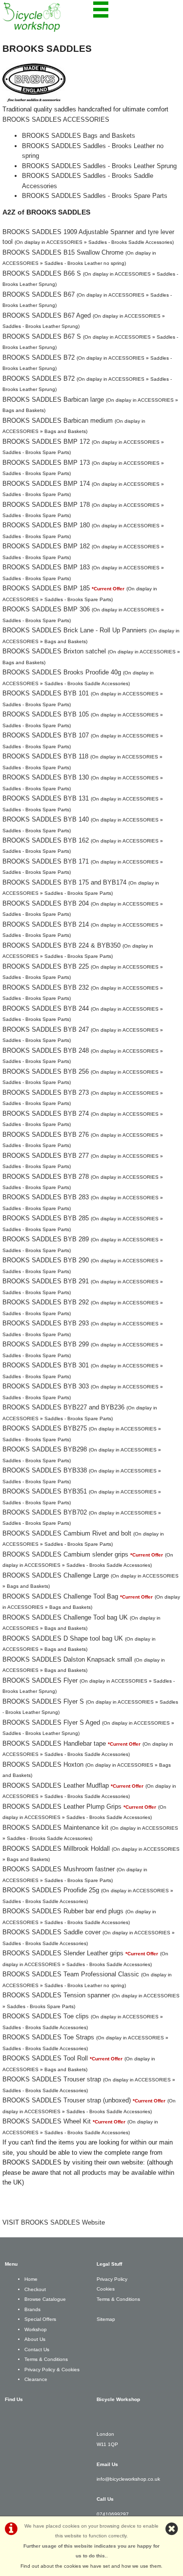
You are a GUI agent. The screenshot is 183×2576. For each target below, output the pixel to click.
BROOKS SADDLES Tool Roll (45, 2058)
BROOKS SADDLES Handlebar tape (54, 1743)
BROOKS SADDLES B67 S (42, 336)
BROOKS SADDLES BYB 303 (46, 1386)
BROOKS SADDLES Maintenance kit (55, 1828)
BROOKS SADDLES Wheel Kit (47, 2121)
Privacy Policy (112, 2279)
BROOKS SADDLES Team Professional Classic (71, 1974)
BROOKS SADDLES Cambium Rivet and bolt (67, 1533)
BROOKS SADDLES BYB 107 (46, 735)
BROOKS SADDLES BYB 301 (46, 1365)
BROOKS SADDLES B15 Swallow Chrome (63, 252)
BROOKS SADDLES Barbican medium (58, 421)
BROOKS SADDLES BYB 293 (46, 1323)
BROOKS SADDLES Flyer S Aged (51, 1722)
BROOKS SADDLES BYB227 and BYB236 (63, 1407)
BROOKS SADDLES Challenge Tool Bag (60, 1596)
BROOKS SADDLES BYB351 (45, 1491)
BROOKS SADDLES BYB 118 (45, 756)
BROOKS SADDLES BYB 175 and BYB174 (64, 882)
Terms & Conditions (46, 2359)
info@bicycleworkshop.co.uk (128, 2479)
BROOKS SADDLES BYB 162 (46, 840)
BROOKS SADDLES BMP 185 (46, 588)
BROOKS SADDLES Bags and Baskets (79, 136)
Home (31, 2279)
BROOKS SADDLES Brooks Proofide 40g (62, 672)
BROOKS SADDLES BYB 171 (46, 861)
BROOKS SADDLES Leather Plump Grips (62, 1807)
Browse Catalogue (45, 2299)
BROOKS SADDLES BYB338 (45, 1470)
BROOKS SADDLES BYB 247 (46, 1029)
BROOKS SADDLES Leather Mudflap (56, 1786)
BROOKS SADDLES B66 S (42, 273)
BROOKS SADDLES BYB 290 (46, 1260)
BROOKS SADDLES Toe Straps (48, 2037)
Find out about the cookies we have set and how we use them (91, 2566)
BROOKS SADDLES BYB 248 (46, 1050)
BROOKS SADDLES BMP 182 (46, 546)
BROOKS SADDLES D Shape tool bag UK (63, 1638)
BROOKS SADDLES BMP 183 (46, 567)
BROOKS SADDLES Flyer (40, 1680)
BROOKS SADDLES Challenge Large (56, 1575)
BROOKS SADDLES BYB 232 (46, 987)
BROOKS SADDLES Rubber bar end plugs (63, 1911)
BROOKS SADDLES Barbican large (53, 400)
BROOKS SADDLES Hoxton (43, 1764)
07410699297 (113, 2514)
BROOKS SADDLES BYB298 (45, 1449)
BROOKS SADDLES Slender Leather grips (63, 1953)
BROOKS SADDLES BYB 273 (46, 1093)
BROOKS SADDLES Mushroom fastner (59, 1869)
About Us (35, 2339)
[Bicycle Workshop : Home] (47, 17)
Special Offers (40, 2319)
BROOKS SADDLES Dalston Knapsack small (67, 1659)
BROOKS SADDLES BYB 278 (46, 1177)
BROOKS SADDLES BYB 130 (46, 777)
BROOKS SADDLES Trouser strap (52, 2079)
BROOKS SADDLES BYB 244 (46, 1008)
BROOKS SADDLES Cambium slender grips (65, 1554)
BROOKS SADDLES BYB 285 (46, 1218)
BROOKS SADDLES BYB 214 (46, 924)
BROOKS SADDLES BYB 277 (46, 1156)
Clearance (36, 2379)
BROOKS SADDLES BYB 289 (46, 1239)
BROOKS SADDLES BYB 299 (46, 1344)
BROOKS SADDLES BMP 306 (46, 609)
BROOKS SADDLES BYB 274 (46, 1114)
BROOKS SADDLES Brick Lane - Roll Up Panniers (75, 630)
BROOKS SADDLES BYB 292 (46, 1302)
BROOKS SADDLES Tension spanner (56, 1995)
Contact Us (37, 2349)
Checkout (35, 2289)
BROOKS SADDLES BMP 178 (46, 505)
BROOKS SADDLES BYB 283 (46, 1197)
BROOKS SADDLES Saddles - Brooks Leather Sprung (99, 166)
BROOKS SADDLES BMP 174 (46, 484)
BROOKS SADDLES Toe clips (46, 2016)
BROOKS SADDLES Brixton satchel (54, 651)
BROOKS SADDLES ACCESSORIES (56, 119)
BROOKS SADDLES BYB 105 (46, 714)
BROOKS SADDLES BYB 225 (46, 966)
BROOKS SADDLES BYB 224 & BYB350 (61, 945)
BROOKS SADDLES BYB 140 (46, 819)
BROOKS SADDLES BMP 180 (46, 525)
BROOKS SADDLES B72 (39, 357)
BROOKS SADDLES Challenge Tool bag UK (65, 1617)
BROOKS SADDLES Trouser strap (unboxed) (67, 2100)
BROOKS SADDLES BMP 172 (46, 442)
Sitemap (106, 2319)
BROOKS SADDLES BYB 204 (46, 903)
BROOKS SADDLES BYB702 (45, 1512)
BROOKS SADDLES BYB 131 (46, 798)
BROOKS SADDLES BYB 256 (46, 1072)
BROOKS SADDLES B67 (39, 294)
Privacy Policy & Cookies (52, 2370)
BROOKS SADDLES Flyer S (43, 1701)
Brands (32, 2309)
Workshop (36, 2329)
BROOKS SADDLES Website (63, 2222)
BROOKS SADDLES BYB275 (45, 1428)
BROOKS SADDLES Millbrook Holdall (56, 1849)
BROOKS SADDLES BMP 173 (46, 463)
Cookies (106, 2289)
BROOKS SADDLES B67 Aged (47, 315)
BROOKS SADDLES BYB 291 (46, 1281)
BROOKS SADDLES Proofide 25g (51, 1890)
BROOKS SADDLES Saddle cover (51, 1932)
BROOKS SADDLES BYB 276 (46, 1135)
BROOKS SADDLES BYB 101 (46, 693)
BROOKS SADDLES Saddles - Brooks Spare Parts (95, 196)
